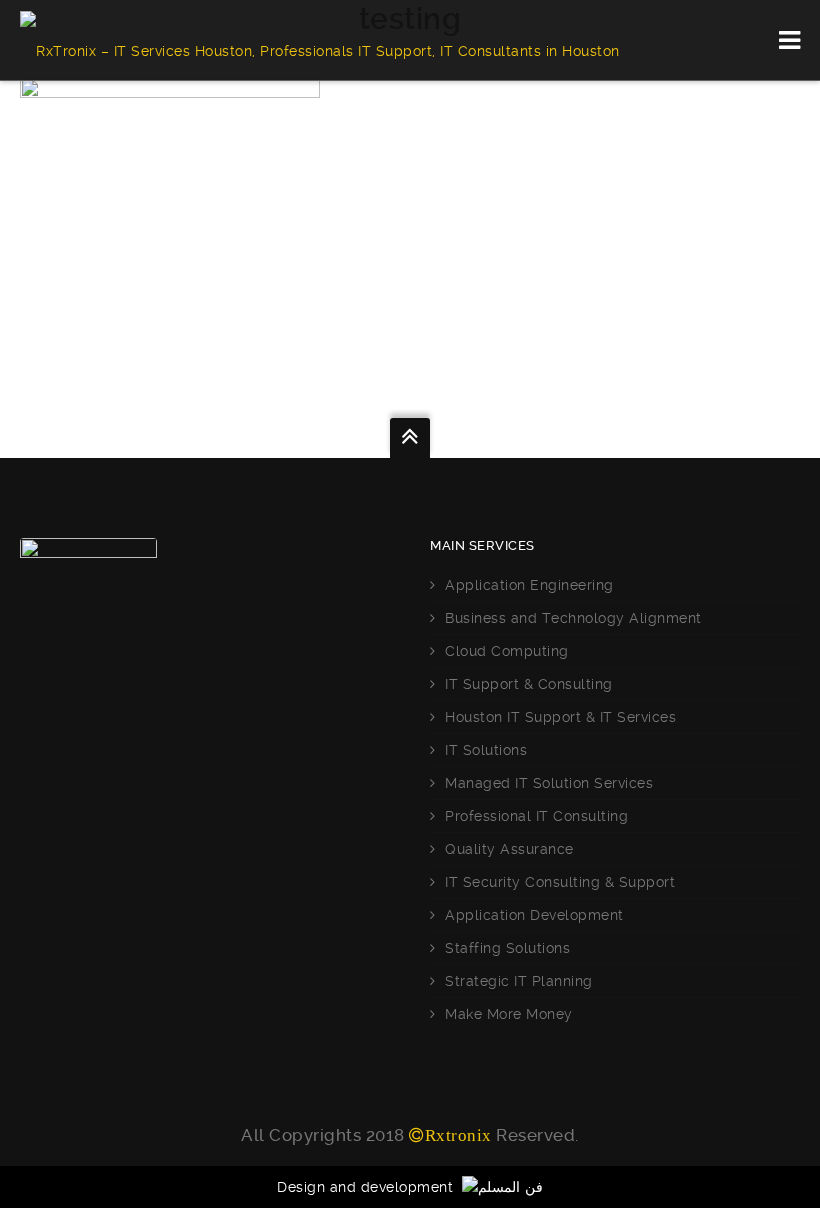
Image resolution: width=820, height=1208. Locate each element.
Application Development (534, 915)
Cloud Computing (507, 651)
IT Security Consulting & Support (560, 882)
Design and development (369, 1187)
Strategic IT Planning (519, 981)
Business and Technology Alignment (573, 618)
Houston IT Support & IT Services (560, 717)
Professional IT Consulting (536, 816)
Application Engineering (529, 585)
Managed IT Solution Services (549, 783)
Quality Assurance (509, 849)
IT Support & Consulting (529, 684)
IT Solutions (486, 750)
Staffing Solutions (507, 948)
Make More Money (509, 1014)
